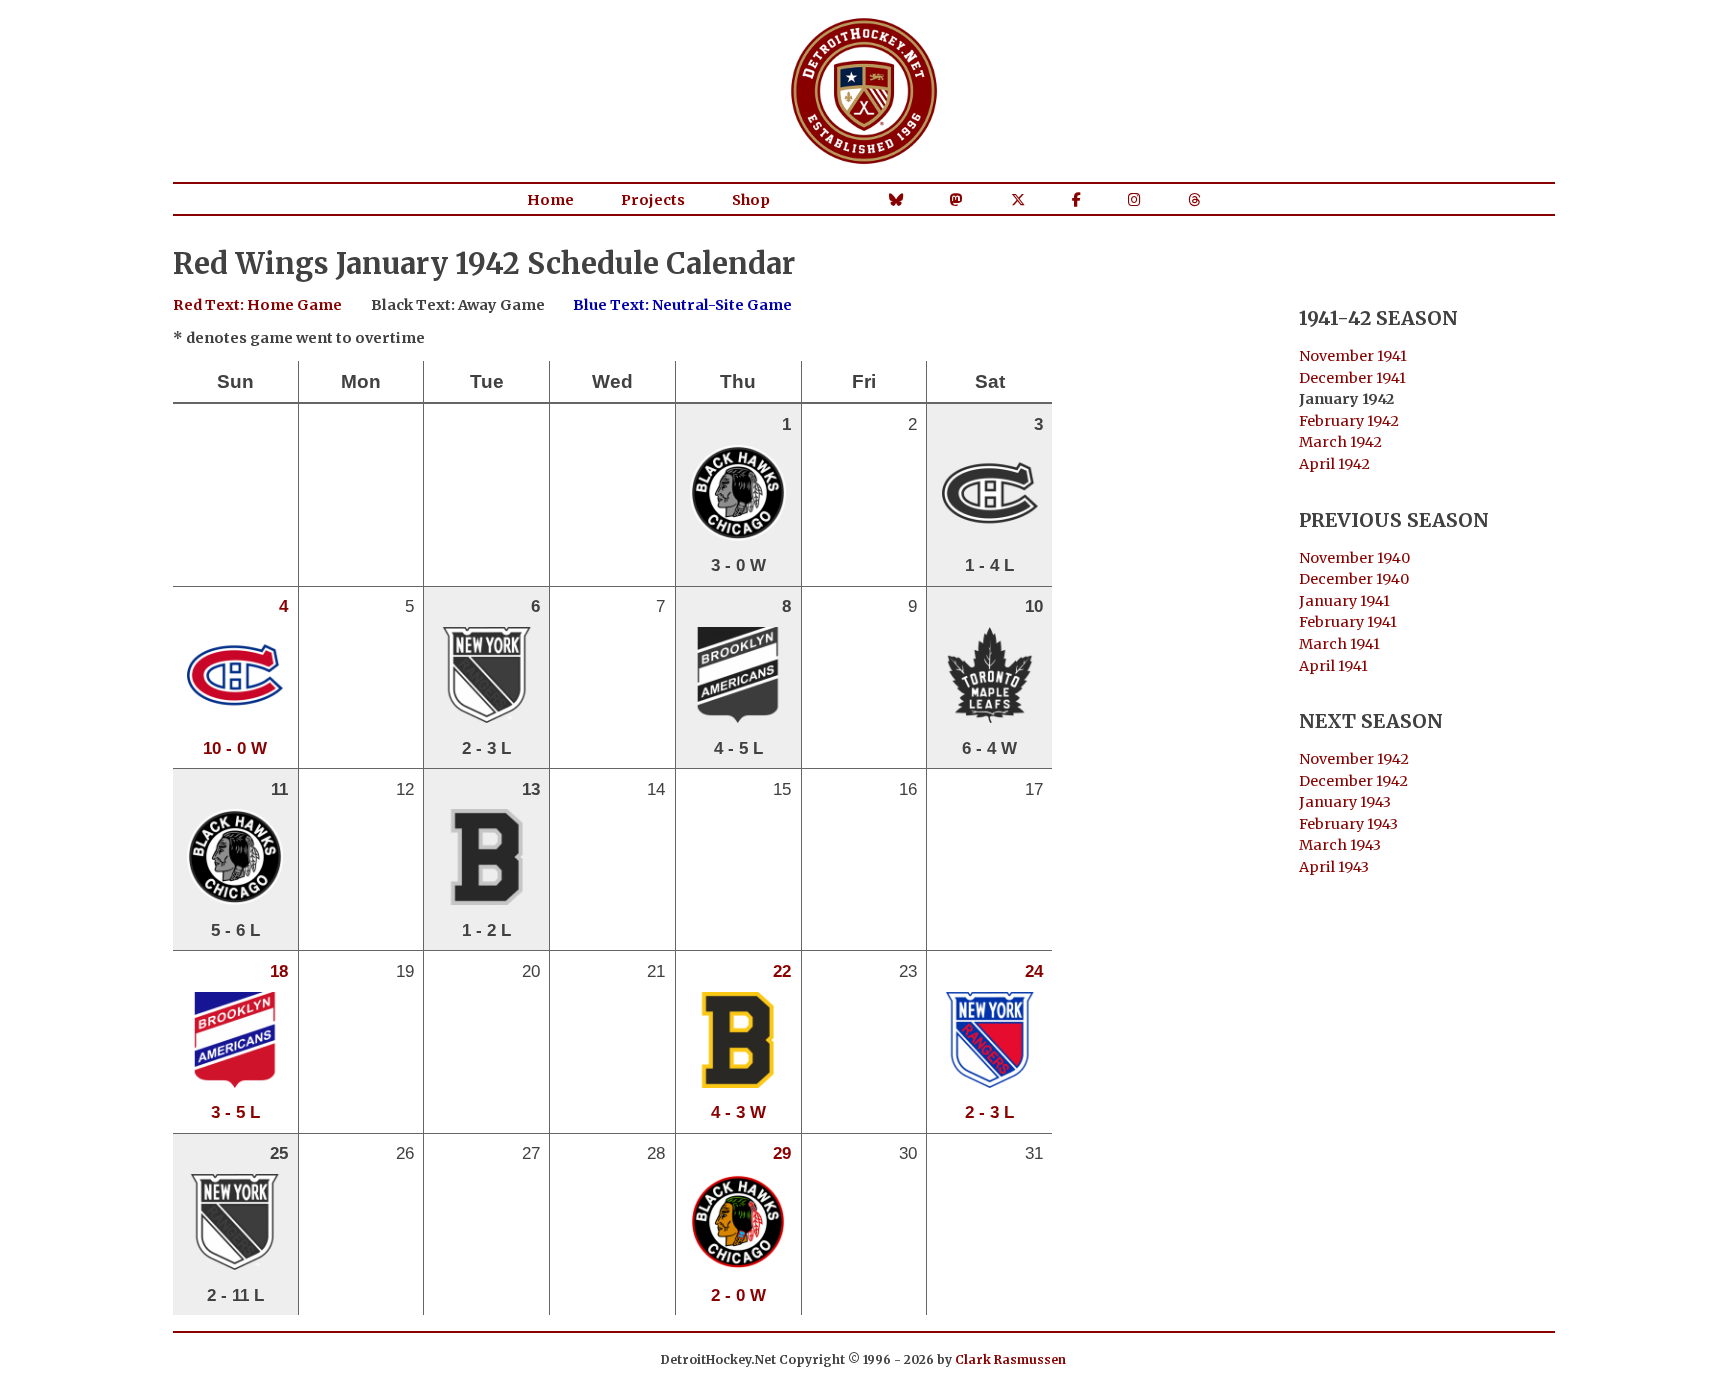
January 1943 (1345, 802)
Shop (751, 200)
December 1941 (1352, 378)
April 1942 (1334, 464)
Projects (653, 200)
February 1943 (1348, 824)
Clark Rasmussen (1010, 1359)
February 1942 (1349, 421)
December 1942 (1353, 781)
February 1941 (1348, 622)
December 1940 (1354, 579)
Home (550, 200)
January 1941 (1344, 601)
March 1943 (1340, 845)
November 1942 (1354, 759)
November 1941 (1353, 356)
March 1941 (1339, 644)
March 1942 (1340, 442)
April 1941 (1333, 666)
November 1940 (1354, 558)
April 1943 (1334, 867)
